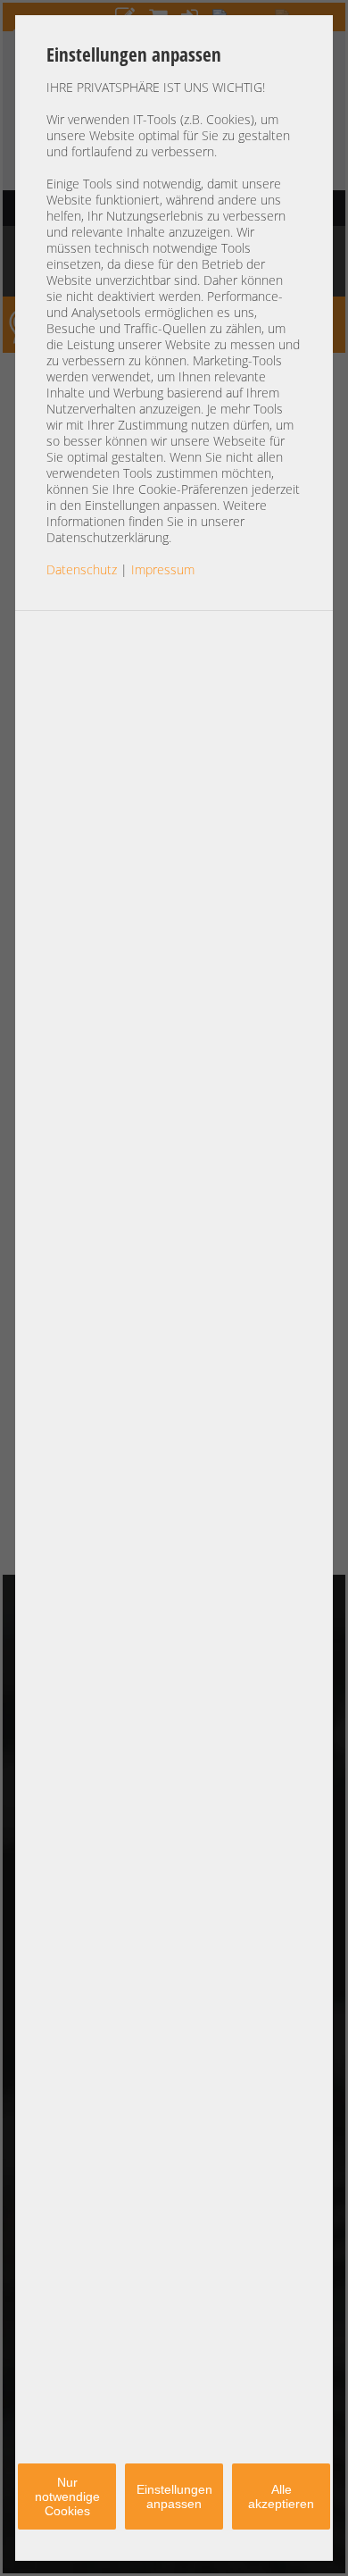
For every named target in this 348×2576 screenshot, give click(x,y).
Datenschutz (82, 569)
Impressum (163, 569)
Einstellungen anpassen (174, 2497)
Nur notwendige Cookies (67, 2497)
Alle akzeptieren (281, 2497)
